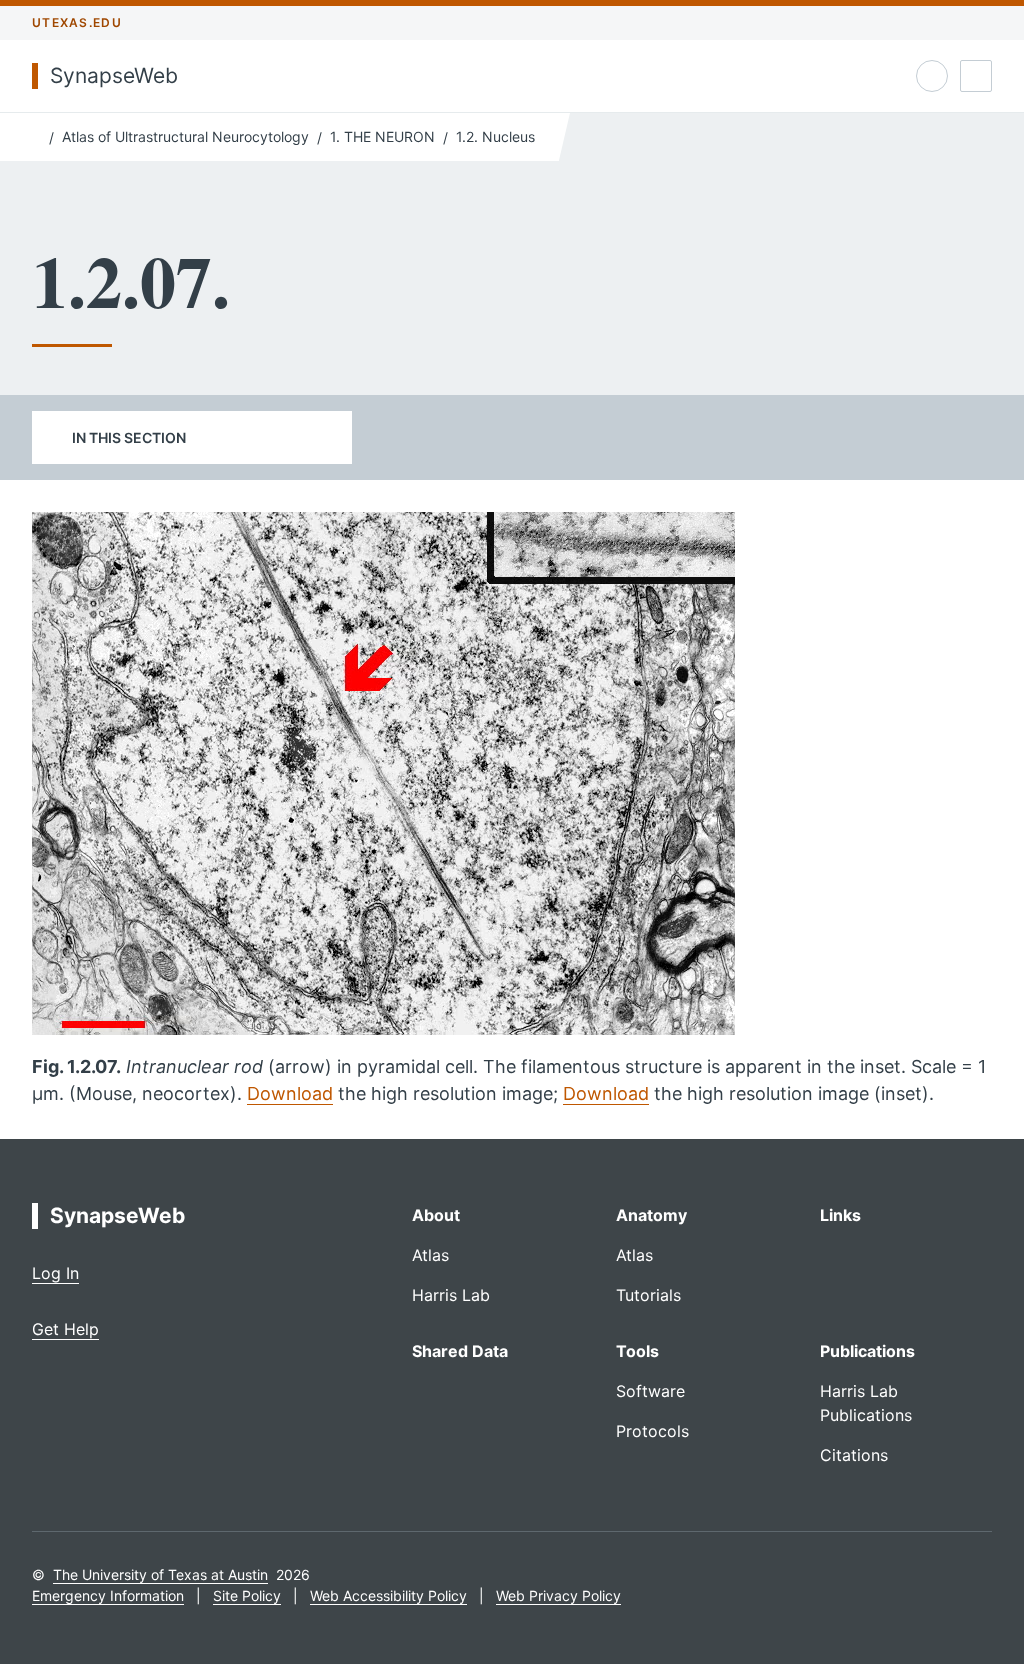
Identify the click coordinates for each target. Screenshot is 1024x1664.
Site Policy (247, 1595)
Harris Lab (451, 1295)
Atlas (430, 1255)
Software (650, 1391)
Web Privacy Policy (558, 1595)
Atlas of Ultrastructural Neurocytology (185, 136)
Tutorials (648, 1295)
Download (290, 1093)
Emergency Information (108, 1595)
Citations (854, 1455)
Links (840, 1215)
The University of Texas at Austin (160, 1574)
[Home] (36, 135)
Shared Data (460, 1351)
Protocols (652, 1431)
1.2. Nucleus (495, 136)
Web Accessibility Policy (388, 1595)
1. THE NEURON (382, 136)
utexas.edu (77, 22)
